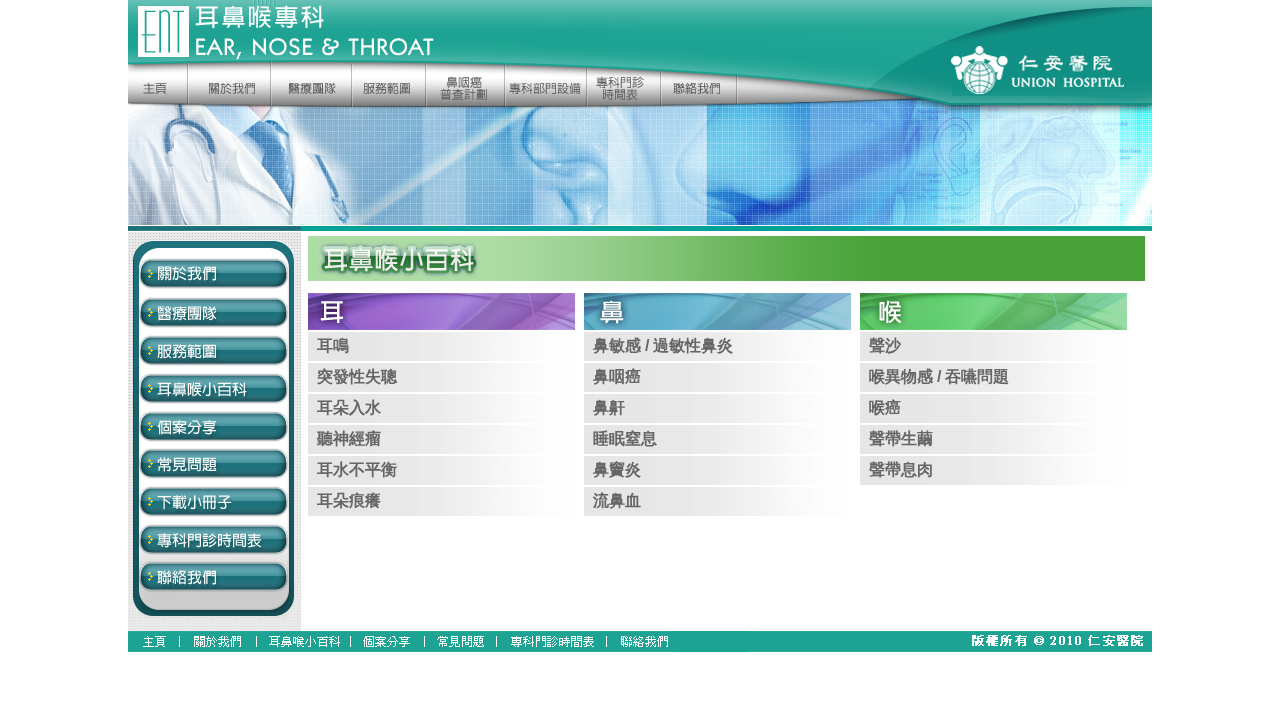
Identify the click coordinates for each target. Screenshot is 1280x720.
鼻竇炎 (617, 469)
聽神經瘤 (349, 438)
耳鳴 (333, 345)
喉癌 (885, 407)
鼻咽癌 (617, 376)
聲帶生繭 (901, 438)
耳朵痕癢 (349, 500)
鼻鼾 (609, 407)
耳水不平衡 (357, 469)
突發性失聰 (357, 376)
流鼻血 (617, 500)
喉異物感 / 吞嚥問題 (939, 376)
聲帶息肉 (901, 469)
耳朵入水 (349, 407)
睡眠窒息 (625, 438)
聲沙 (885, 345)
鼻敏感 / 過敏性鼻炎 (663, 345)
